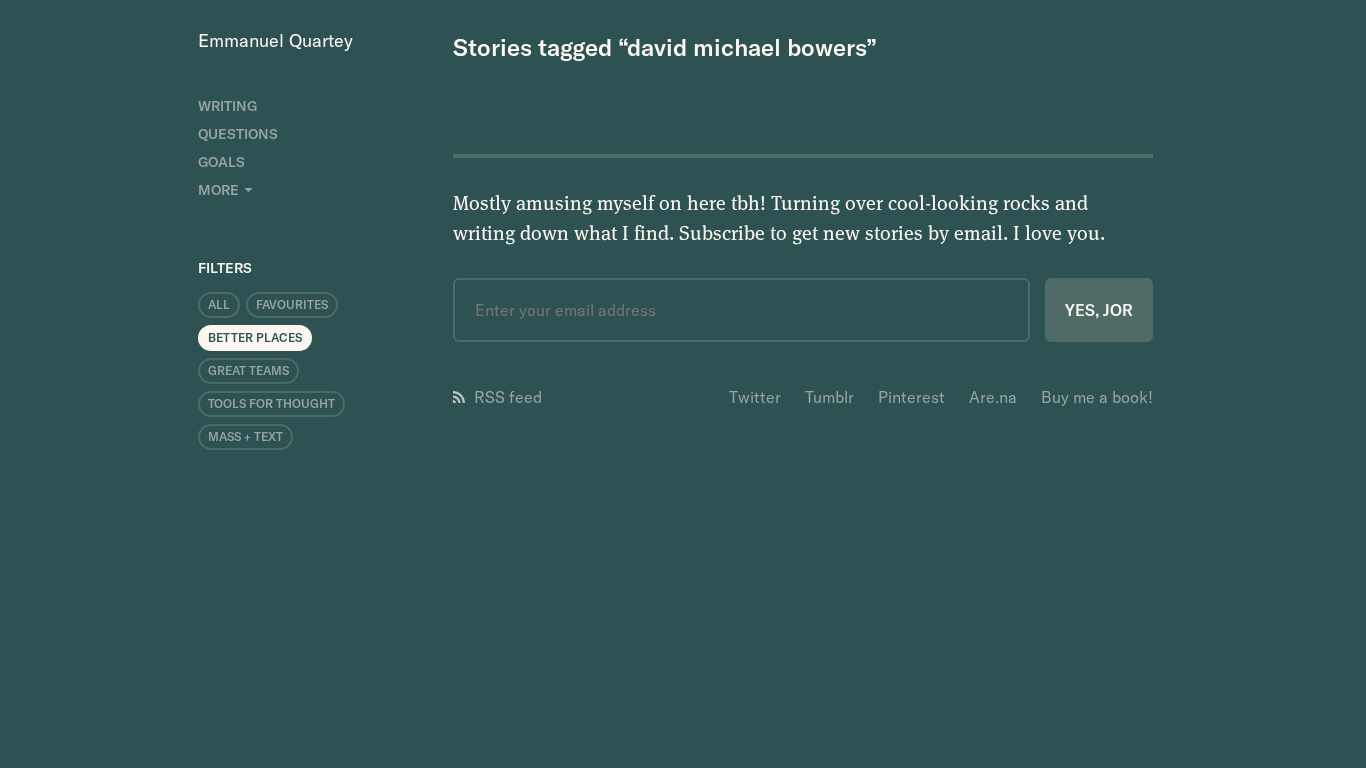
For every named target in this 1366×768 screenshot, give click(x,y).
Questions (238, 134)
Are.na (993, 397)
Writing (227, 106)
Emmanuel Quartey (275, 40)
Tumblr (829, 397)
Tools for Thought (271, 403)
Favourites (292, 304)
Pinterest (911, 397)
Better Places (255, 337)
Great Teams (248, 370)
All (219, 304)
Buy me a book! (1097, 397)
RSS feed (508, 397)
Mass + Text (245, 436)
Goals (221, 162)
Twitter (755, 397)
